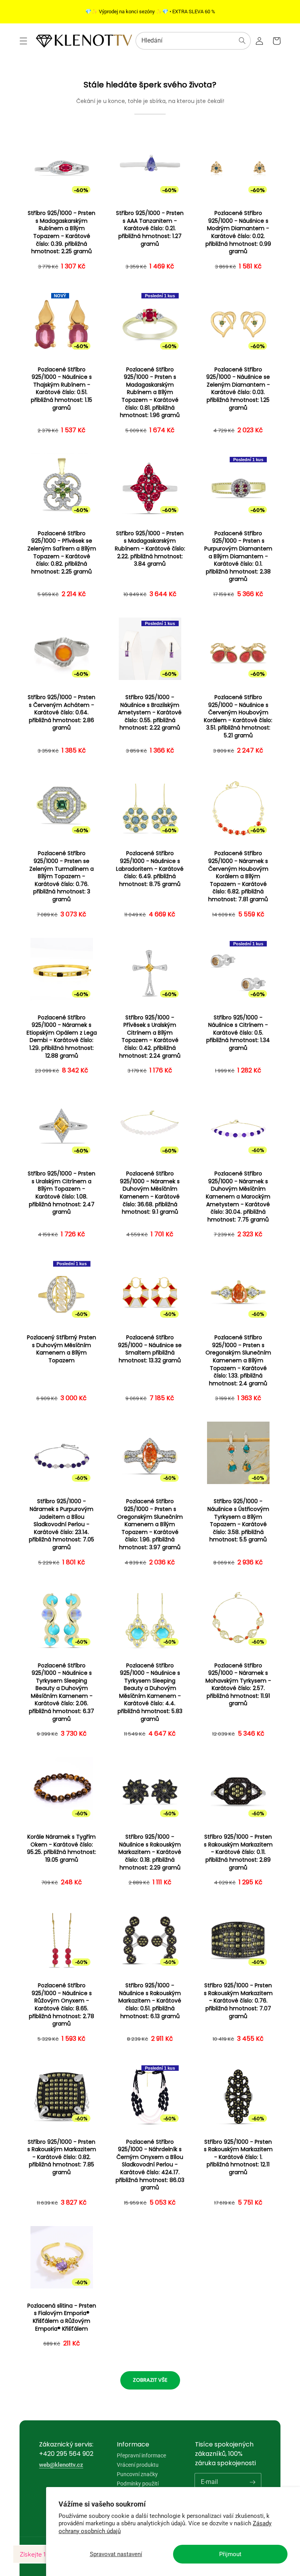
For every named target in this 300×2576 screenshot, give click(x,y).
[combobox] (193, 41)
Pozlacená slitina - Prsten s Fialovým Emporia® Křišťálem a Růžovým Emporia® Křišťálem (62, 2317)
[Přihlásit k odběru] (252, 2482)
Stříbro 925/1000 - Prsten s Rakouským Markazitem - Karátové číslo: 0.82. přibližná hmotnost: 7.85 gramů (62, 2157)
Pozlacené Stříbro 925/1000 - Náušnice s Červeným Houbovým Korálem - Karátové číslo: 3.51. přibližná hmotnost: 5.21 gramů (238, 716)
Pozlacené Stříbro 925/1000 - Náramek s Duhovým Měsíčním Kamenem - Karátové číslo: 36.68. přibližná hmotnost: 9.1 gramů (150, 1193)
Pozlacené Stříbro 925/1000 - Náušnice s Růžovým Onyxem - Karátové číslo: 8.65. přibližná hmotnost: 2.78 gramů (62, 2005)
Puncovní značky (137, 2474)
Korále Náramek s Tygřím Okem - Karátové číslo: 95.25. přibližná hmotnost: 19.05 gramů (62, 1848)
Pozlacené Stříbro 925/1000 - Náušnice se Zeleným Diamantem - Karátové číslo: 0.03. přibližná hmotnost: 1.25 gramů (238, 389)
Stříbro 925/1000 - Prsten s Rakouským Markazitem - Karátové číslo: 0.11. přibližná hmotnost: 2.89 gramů (238, 1852)
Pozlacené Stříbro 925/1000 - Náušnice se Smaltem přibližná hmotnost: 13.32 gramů (150, 1349)
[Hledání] (242, 41)
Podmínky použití (138, 2484)
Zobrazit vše (150, 2380)
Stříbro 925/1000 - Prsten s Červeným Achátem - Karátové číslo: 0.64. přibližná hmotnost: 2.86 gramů (62, 713)
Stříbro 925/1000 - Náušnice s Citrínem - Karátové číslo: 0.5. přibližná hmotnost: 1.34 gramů (238, 1033)
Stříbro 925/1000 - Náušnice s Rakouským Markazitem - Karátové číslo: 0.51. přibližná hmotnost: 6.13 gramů (150, 2001)
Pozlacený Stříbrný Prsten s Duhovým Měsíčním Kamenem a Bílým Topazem (62, 1349)
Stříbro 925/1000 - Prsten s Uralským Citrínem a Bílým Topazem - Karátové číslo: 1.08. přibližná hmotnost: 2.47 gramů (62, 1193)
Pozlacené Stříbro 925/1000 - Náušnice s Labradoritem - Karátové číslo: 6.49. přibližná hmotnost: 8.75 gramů (150, 869)
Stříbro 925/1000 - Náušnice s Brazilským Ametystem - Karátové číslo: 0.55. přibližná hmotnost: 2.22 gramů (150, 713)
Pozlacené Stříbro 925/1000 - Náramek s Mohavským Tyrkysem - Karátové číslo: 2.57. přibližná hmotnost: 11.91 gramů (238, 1685)
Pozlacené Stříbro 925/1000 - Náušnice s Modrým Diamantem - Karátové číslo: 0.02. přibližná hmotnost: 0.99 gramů (238, 232)
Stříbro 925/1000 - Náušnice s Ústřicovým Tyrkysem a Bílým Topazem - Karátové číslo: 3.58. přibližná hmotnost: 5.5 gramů (238, 1521)
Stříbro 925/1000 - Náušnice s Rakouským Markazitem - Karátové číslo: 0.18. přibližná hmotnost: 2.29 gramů (150, 1852)
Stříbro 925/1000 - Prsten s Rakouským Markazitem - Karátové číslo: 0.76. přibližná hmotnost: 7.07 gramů (238, 2001)
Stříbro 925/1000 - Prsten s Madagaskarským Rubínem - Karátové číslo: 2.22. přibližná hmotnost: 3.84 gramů (150, 549)
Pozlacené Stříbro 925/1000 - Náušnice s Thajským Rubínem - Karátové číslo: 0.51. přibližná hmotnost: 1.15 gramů (62, 389)
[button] (23, 41)
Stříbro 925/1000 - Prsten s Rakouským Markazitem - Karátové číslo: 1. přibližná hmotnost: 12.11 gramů (238, 2157)
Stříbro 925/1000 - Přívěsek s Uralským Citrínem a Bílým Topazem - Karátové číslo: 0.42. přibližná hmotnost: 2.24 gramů (150, 1037)
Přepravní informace (141, 2456)
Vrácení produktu (138, 2465)
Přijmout (230, 2554)
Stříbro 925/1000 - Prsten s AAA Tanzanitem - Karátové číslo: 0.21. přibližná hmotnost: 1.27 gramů (150, 228)
